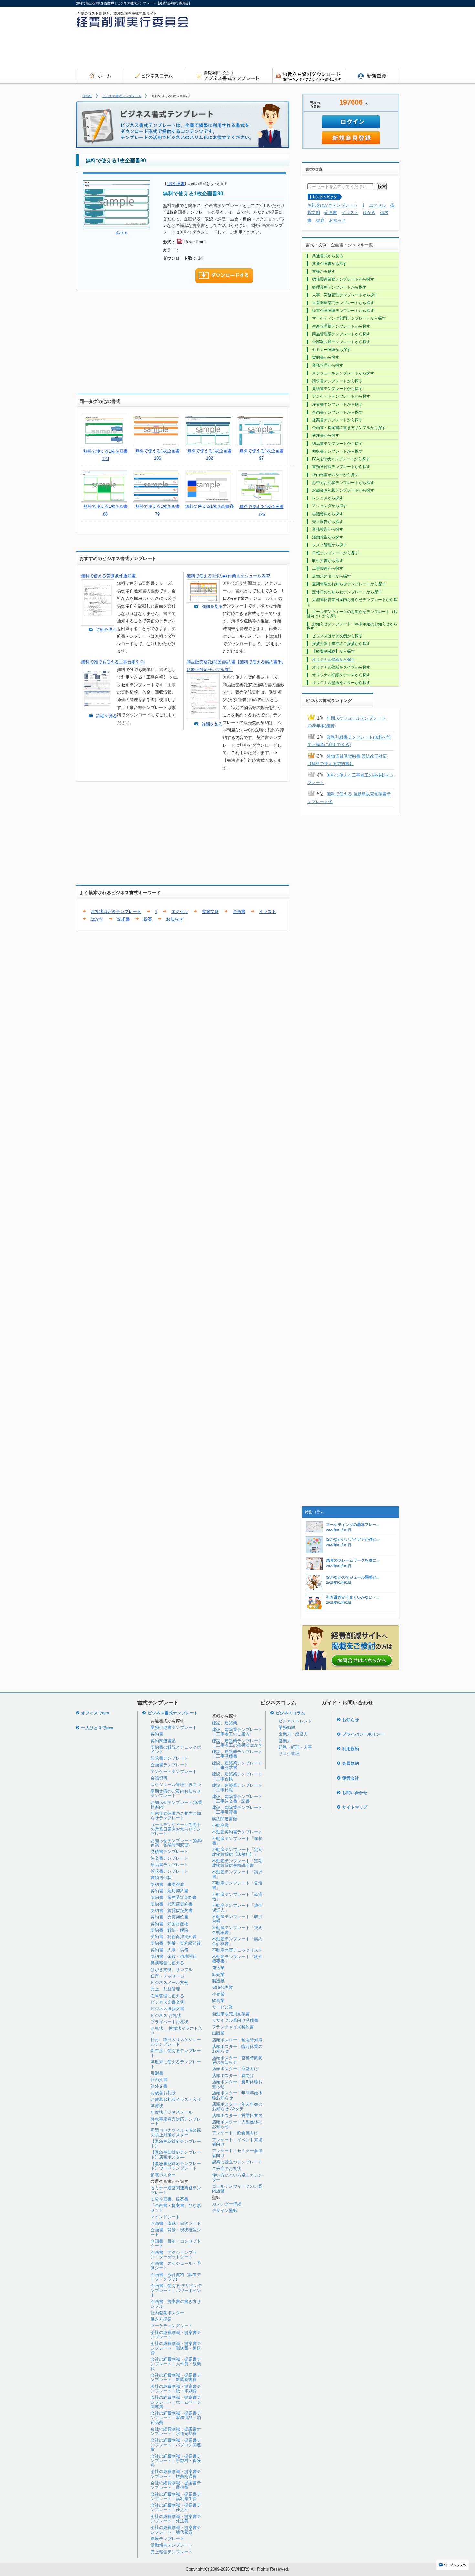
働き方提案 (161, 2319)
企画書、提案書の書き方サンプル (176, 2304)
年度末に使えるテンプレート (176, 2064)
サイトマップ (355, 1807)
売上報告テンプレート (172, 2552)
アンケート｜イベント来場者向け (237, 2142)
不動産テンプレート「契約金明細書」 (237, 1930)
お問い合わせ (355, 1793)
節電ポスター (163, 2175)
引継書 (157, 2073)
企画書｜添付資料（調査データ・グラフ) (176, 2277)
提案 (148, 919)
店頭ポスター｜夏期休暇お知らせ (237, 2084)
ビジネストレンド (295, 1721)
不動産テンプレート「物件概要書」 (237, 1959)
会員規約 (351, 1763)
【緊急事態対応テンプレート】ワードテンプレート (176, 2166)
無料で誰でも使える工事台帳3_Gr (113, 662)
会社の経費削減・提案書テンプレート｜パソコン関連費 (176, 2445)
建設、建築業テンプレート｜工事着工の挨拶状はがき (237, 1743)
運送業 (218, 1968)
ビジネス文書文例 (167, 2002)
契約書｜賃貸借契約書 (172, 1911)
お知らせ (174, 919)
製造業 (218, 1981)
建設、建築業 (225, 1723)
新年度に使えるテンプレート (176, 2053)
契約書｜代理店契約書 (172, 1904)
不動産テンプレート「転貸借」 (237, 1897)
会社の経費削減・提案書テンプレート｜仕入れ (176, 2507)
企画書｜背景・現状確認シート (176, 2232)
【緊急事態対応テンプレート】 (176, 2144)
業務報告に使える (167, 1963)
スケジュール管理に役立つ (176, 1785)
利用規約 (351, 1749)
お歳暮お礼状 (163, 2093)
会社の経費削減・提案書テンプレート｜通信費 (176, 2485)
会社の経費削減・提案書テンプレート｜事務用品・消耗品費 (176, 2418)
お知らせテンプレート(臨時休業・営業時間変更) (176, 1843)
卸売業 (218, 1974)
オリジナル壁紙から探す (333, 659)
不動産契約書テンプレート (237, 1832)
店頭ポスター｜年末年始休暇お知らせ (237, 2095)
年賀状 (157, 2106)
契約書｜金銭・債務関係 (174, 1956)
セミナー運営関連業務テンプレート (176, 2190)
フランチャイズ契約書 (233, 2027)
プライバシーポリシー (363, 1734)
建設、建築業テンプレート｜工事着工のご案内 (237, 1732)
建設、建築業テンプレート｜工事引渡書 (237, 1810)
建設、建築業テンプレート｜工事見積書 (237, 1754)
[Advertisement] (281, 50)
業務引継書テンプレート (174, 1728)
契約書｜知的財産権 (169, 1924)
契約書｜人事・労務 (169, 1950)
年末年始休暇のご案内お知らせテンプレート (176, 1816)
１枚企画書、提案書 (169, 2199)
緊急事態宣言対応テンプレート (176, 2121)
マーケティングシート (172, 2326)
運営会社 (351, 1778)
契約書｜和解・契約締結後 (176, 1943)
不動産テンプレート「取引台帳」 (237, 1919)
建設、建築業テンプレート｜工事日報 (237, 1788)
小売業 (218, 1994)
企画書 (239, 911)
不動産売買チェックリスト (237, 1950)
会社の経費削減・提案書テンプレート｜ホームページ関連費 (176, 2402)
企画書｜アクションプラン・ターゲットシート (174, 2255)
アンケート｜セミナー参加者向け (237, 2153)
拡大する (121, 233)
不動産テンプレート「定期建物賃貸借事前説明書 (237, 1863)
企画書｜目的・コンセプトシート (176, 2243)
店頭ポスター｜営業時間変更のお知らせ (237, 2060)
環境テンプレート (167, 2539)
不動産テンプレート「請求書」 (237, 1874)
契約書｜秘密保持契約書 (174, 1937)
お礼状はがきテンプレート (116, 911)
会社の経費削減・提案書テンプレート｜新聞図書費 (176, 2377)
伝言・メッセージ (167, 1976)
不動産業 (220, 1825)
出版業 (218, 2033)
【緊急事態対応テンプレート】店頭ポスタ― (176, 2155)
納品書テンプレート (169, 1865)
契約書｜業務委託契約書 (174, 1897)
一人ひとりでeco (97, 1728)
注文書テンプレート (169, 1858)
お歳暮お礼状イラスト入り (176, 2099)
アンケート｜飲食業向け (235, 2133)
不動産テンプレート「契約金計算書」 (237, 1941)
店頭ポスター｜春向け (233, 2075)
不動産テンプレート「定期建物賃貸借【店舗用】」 (237, 1852)
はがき (97, 919)
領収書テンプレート (169, 1871)
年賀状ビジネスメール (172, 2112)
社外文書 (159, 2086)
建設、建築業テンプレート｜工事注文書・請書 (237, 1799)
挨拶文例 (210, 911)
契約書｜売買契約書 (169, 1917)
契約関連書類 (163, 1741)
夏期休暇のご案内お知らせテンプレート (176, 1793)
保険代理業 (222, 1987)
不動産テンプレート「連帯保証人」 (237, 1908)
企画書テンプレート (169, 1765)
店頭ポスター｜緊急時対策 (237, 2040)
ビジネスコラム (290, 1713)
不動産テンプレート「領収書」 (237, 1841)
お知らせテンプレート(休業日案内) (176, 1805)
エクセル (180, 911)
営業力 (285, 1741)
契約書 (157, 1734)
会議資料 (159, 1778)
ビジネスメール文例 (169, 1983)
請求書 (124, 919)
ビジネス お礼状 (166, 2015)
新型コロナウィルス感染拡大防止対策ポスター (176, 2132)
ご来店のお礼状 (227, 2168)
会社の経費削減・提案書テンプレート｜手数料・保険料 (176, 2461)
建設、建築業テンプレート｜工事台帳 (237, 1776)
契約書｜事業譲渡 (167, 1884)
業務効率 (287, 1728)
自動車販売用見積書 (231, 2014)
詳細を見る (106, 629)
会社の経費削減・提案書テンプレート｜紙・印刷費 (176, 2389)
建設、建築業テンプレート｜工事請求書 (237, 1765)
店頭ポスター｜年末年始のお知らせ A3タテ (237, 2106)
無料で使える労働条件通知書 (108, 576)
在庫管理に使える (167, 1996)
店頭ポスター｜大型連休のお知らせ (237, 2124)
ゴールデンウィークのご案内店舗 (237, 2188)
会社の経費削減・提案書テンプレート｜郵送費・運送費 (176, 2348)
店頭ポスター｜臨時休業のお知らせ (237, 2049)
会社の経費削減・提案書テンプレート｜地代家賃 (176, 2530)
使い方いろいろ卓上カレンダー (237, 2177)
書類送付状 (161, 1878)
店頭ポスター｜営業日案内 (237, 2116)
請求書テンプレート (169, 1758)
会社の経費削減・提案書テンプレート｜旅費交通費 (176, 2474)
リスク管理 (289, 1754)
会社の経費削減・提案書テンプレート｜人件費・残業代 (176, 2364)
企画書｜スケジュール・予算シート (176, 2266)
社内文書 (159, 2080)
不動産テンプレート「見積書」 (237, 1885)
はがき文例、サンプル (172, 1970)
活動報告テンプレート (172, 2545)
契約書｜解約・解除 (169, 1930)
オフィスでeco (95, 1713)
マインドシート (165, 2217)
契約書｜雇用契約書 (169, 1891)
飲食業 (218, 2001)
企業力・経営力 (293, 1734)
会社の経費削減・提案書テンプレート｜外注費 (176, 2519)
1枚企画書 (176, 184)
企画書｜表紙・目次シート (176, 2223)
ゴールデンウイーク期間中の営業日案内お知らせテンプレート (176, 1829)
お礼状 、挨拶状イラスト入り (176, 2031)
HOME (87, 96)
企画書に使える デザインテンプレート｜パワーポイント (176, 2290)
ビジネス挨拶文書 (167, 2009)
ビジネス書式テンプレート (122, 96)
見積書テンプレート (169, 1851)
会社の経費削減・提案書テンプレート (176, 2335)
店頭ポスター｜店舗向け (235, 2069)
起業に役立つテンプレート (237, 2162)
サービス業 (222, 2007)
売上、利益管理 (165, 1989)
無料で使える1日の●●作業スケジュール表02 (228, 576)
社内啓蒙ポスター (167, 2313)
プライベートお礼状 (169, 2022)
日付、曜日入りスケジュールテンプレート (176, 2042)
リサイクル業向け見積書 (235, 2020)
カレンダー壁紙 (227, 2204)
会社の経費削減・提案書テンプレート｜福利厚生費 (176, 2496)
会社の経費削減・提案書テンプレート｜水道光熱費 (176, 2431)
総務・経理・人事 (295, 1747)
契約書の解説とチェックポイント (176, 1749)
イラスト (268, 911)
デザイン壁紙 (225, 2210)
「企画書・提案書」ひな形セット (176, 2208)
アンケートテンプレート (174, 1771)
